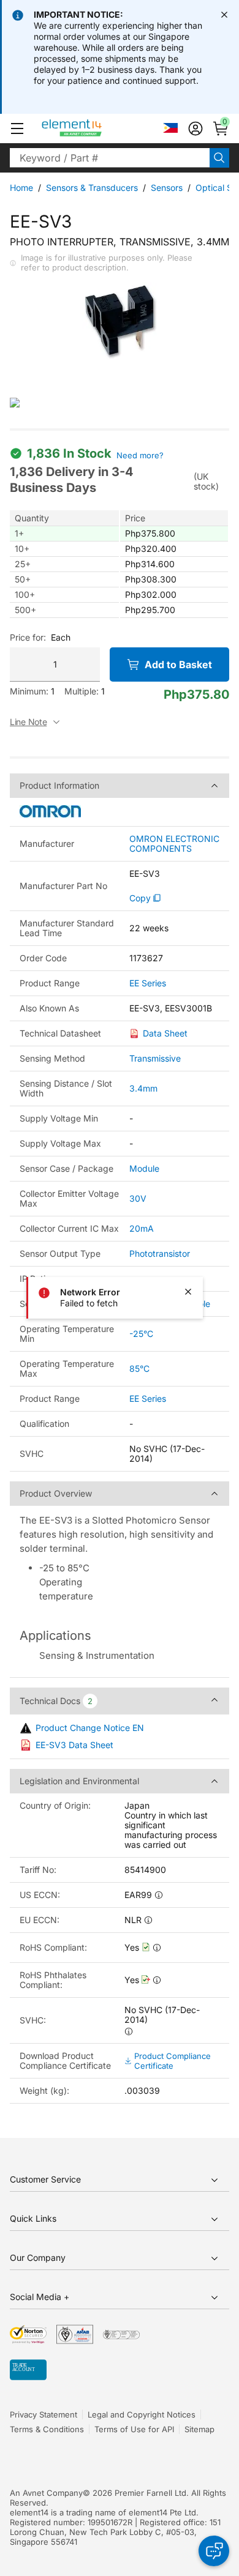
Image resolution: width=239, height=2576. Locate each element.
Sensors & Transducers (92, 188)
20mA (142, 1228)
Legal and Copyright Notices (142, 2414)
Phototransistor (160, 1253)
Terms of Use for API (134, 2429)
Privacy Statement (44, 2414)
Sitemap (199, 2429)
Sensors (167, 188)
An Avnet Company (46, 2493)
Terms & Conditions (47, 2429)
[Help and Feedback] (214, 2551)
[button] (17, 128)
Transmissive (155, 1058)
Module (144, 1168)
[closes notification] (224, 15)
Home (21, 188)
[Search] (219, 158)
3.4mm (143, 1088)
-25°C (141, 1334)
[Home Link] (95, 128)
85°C (139, 1368)
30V (138, 1198)
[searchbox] (110, 158)
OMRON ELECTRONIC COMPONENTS (174, 844)
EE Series (148, 983)
